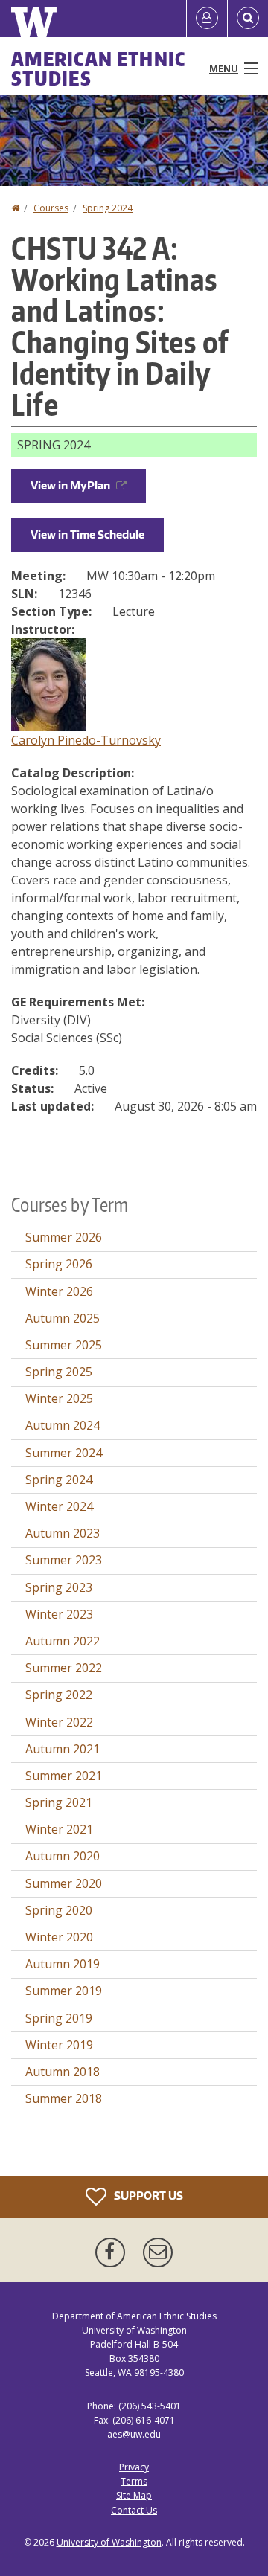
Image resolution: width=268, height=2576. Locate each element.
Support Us (147, 2195)
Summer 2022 (64, 1668)
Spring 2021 (59, 1802)
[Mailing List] (158, 2252)
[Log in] (207, 19)
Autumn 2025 (63, 1318)
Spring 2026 (59, 1264)
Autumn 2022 (63, 1641)
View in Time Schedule (87, 534)
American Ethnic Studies (99, 68)
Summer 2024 (64, 1453)
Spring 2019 (59, 2018)
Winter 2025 (59, 1398)
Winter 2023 (59, 1614)
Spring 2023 (59, 1587)
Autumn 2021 (63, 1749)
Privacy (134, 2467)
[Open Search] (248, 19)
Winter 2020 (59, 1937)
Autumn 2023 (63, 1533)
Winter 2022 (59, 1722)
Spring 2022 (59, 1695)
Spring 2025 (59, 1372)
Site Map (134, 2495)
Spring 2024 (108, 208)
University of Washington (109, 2542)
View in (70, 485)
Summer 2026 (64, 1237)
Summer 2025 (64, 1345)
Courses (51, 208)
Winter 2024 (59, 1506)
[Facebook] (113, 2252)
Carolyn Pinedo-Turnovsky (86, 740)
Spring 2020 (59, 1910)
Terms (134, 2481)
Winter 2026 (59, 1291)
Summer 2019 (64, 1991)
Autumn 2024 (63, 1425)
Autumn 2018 (63, 2072)
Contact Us (134, 2510)
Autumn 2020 (63, 1856)
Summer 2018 (64, 2098)
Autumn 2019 (63, 1964)
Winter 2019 (59, 2045)
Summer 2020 (64, 1883)
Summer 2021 (64, 1776)
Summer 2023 (64, 1560)
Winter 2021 (59, 1829)
